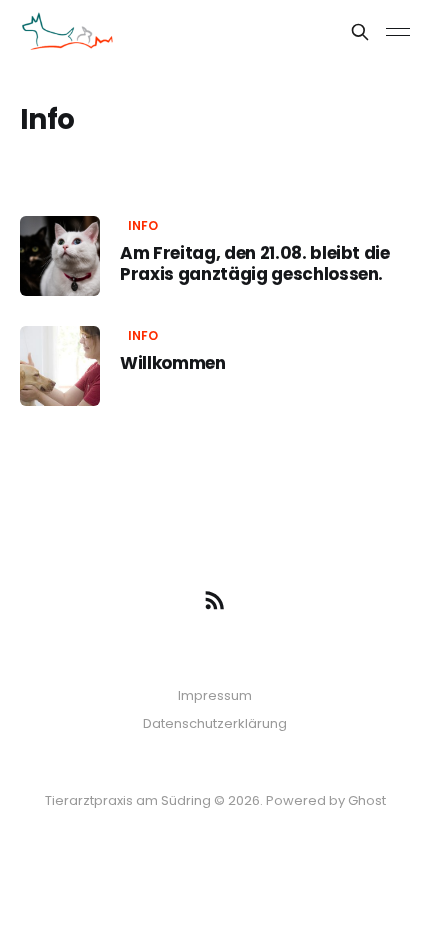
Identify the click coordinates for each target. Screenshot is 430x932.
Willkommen (173, 363)
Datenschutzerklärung (215, 723)
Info (143, 225)
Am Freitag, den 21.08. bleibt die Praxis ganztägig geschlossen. (255, 263)
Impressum (215, 695)
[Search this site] (360, 32)
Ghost (367, 800)
